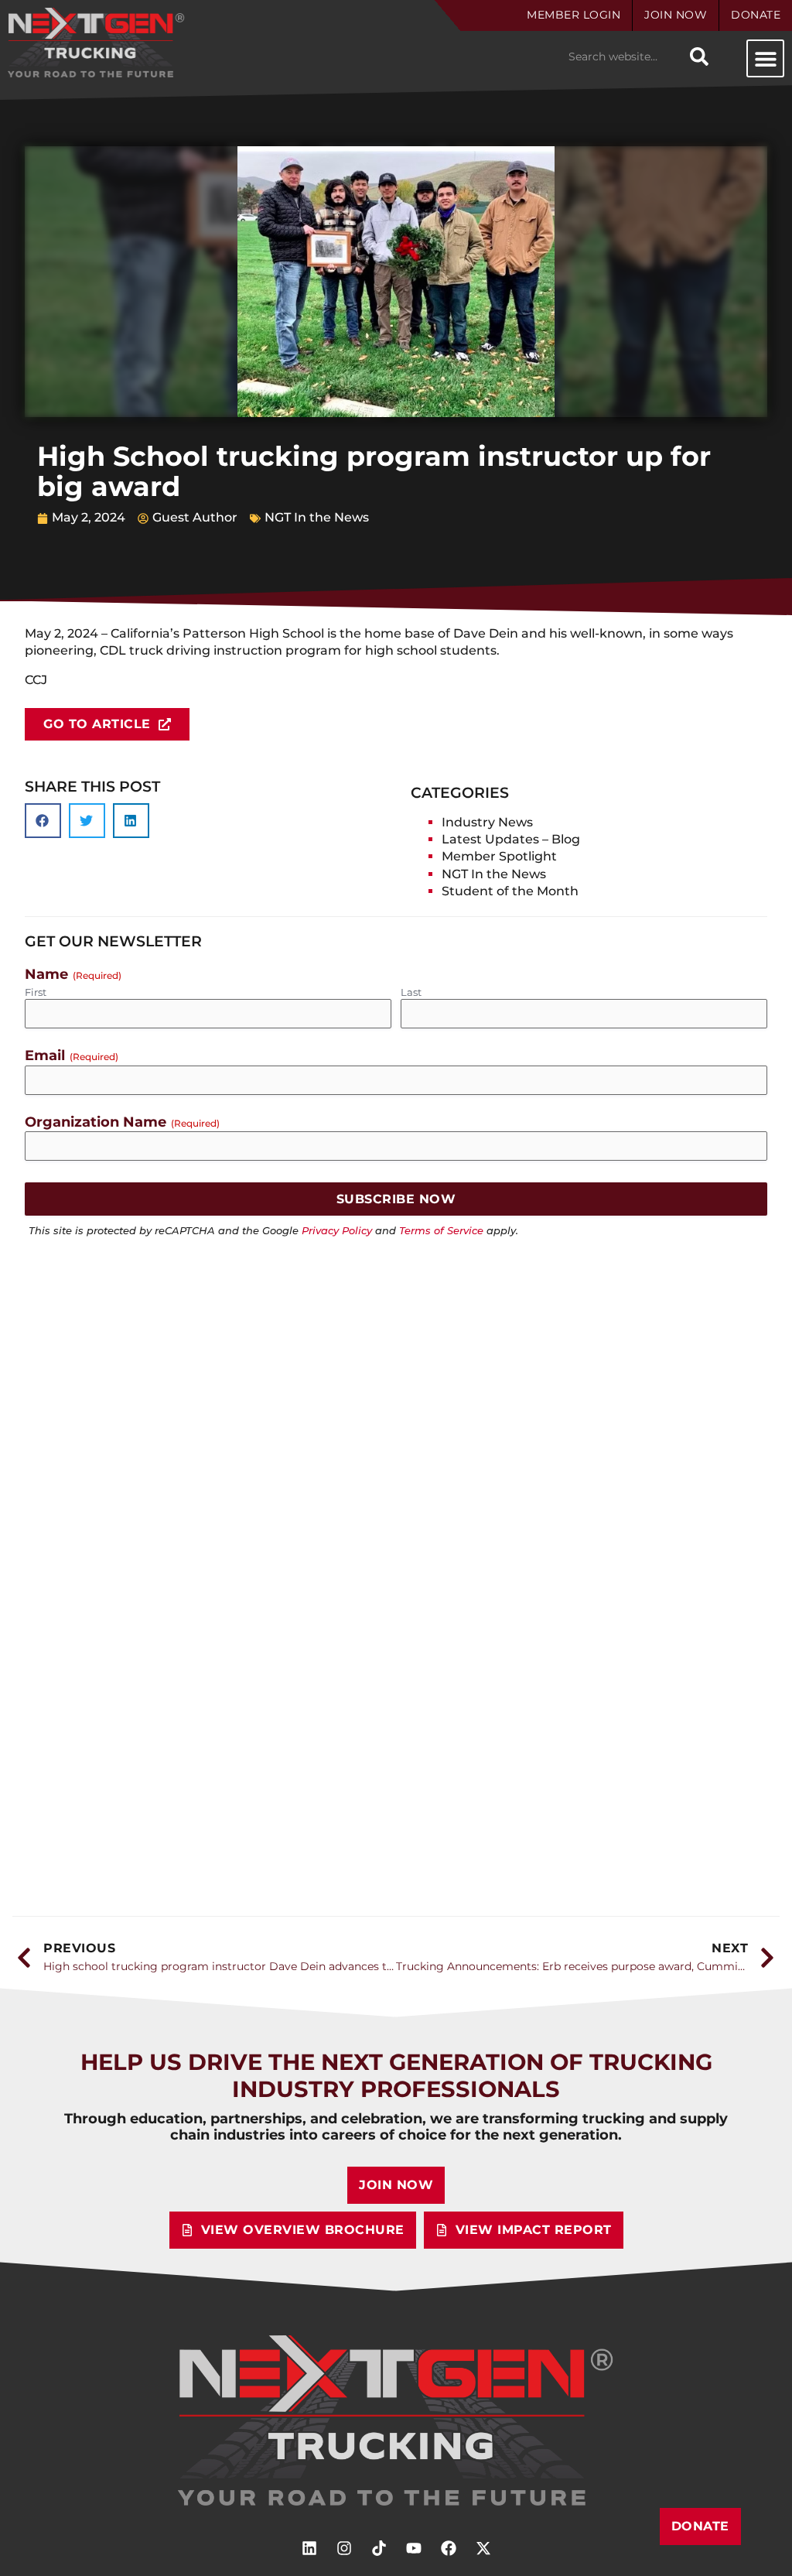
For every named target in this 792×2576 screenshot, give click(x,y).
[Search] (699, 56)
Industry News (487, 822)
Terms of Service (441, 1231)
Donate (756, 15)
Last (411, 992)
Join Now (676, 15)
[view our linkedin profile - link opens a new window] (309, 2548)
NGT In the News (317, 517)
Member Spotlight (499, 856)
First (36, 992)
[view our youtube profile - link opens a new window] (414, 2548)
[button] (765, 58)
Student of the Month (510, 891)
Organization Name (122, 1122)
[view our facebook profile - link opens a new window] (449, 2548)
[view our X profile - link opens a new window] (483, 2548)
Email (72, 1055)
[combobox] (622, 56)
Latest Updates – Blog (511, 839)
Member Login (574, 15)
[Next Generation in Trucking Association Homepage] (396, 2421)
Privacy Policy (337, 1231)
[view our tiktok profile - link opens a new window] (379, 2548)
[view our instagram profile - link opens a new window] (344, 2548)
